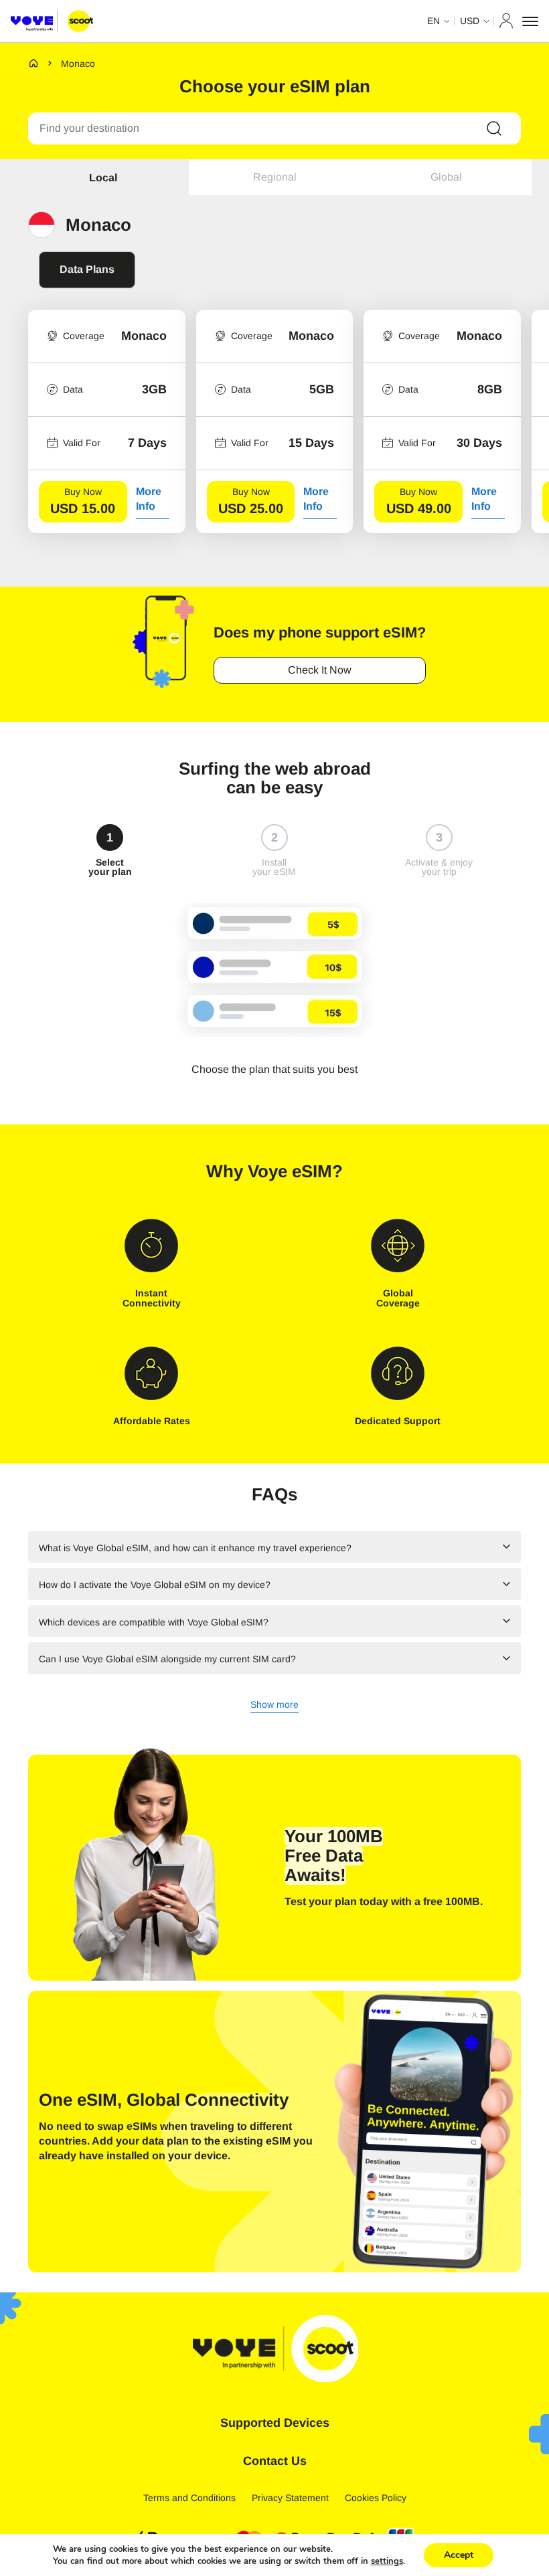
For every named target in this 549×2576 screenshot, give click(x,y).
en (434, 21)
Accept (459, 2555)
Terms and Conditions (189, 2498)
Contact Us (275, 2461)
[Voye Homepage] (52, 21)
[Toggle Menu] (530, 21)
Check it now (320, 670)
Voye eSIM (290, 1171)
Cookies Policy (376, 2498)
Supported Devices (275, 2423)
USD (470, 21)
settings (387, 2561)
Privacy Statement (290, 2498)
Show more (274, 1705)
